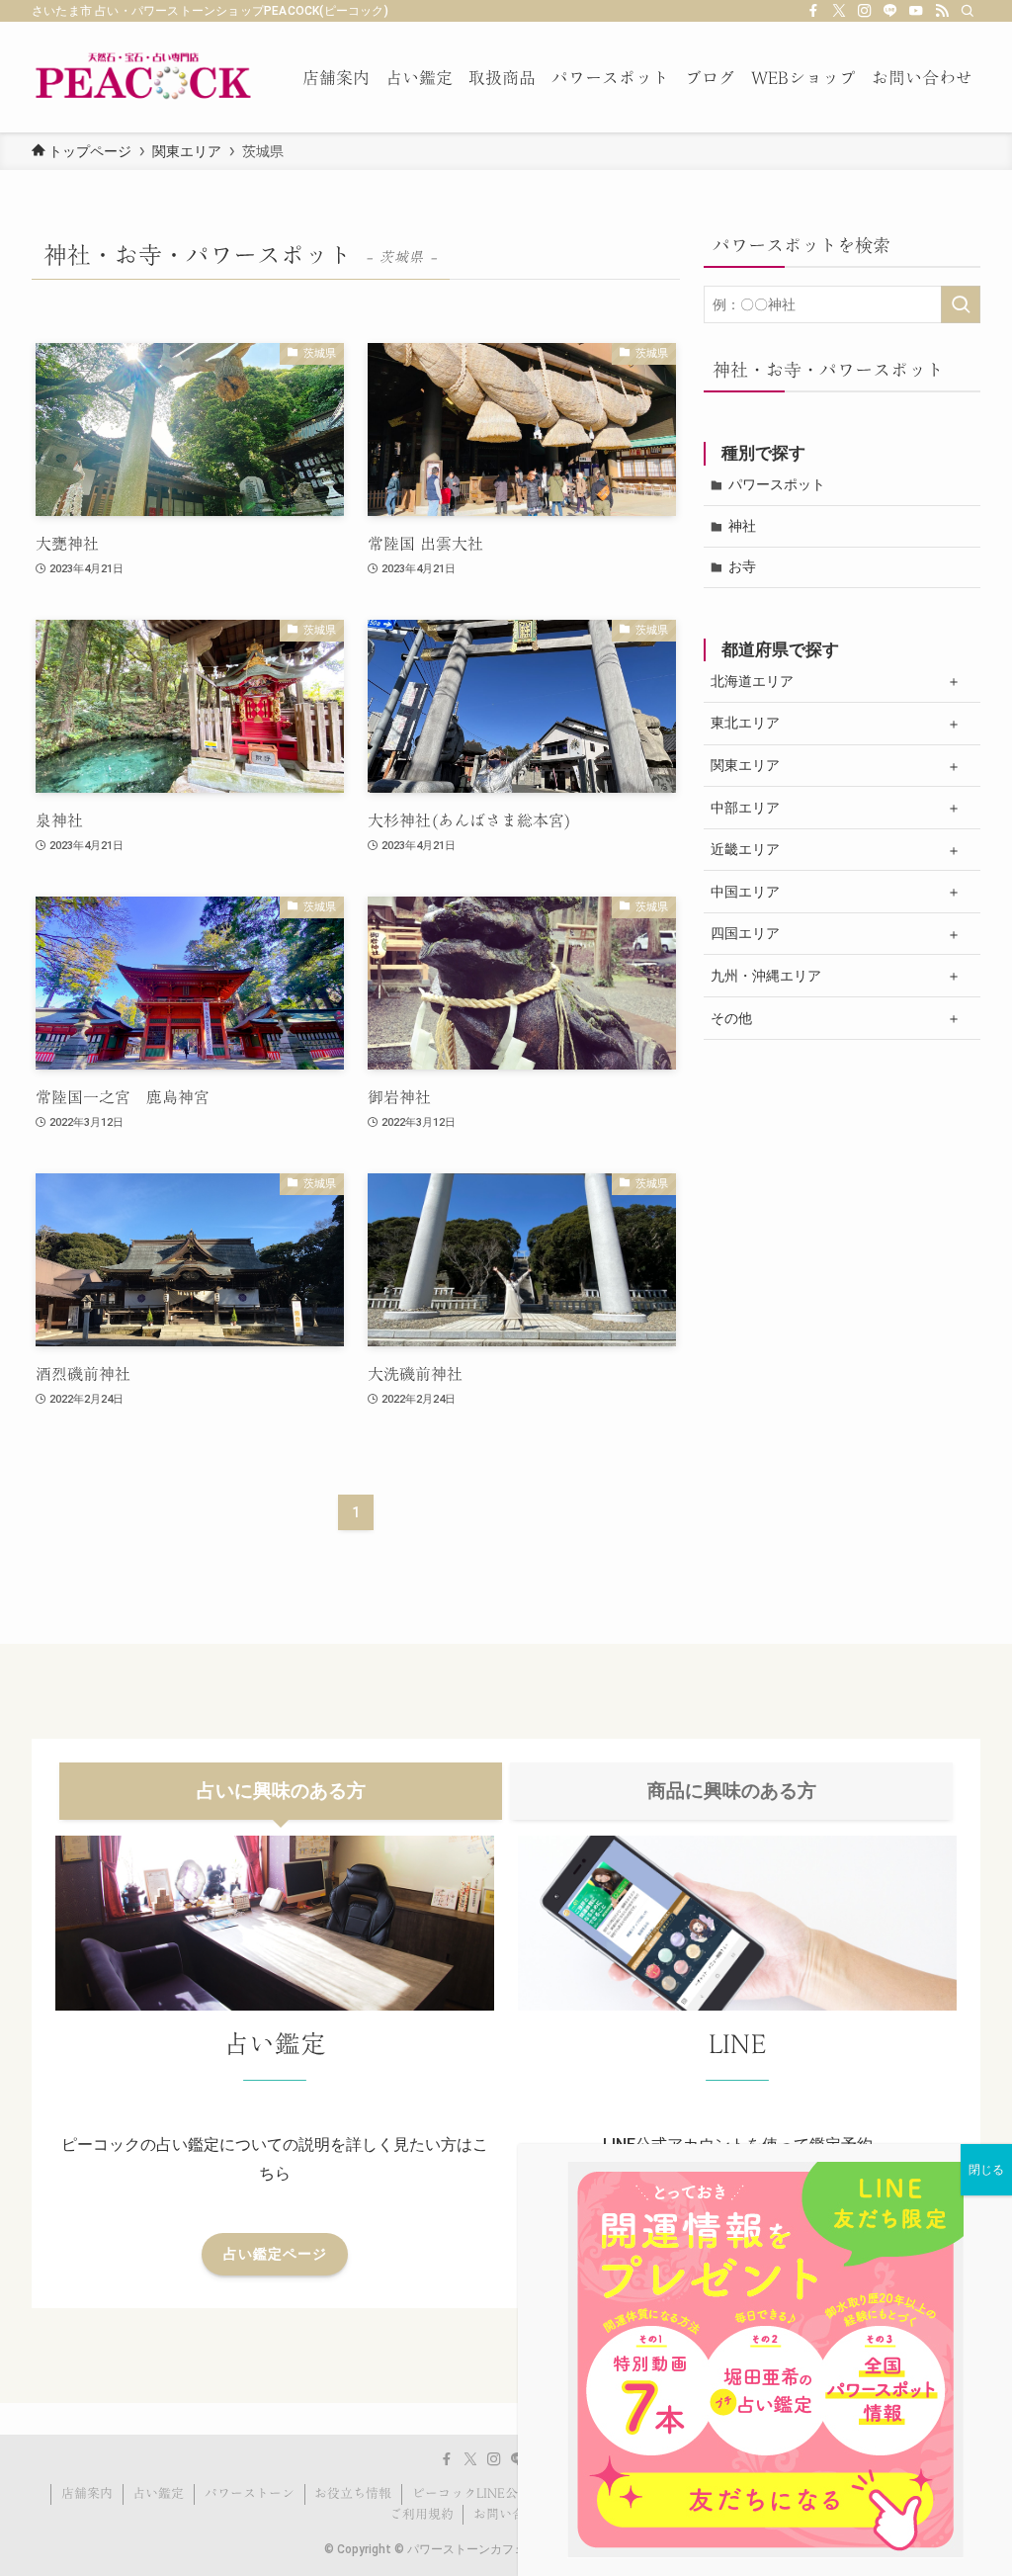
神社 (742, 526)
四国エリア (745, 933)
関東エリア (745, 765)
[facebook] (813, 11)
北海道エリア (752, 681)
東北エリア (745, 723)
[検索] (968, 11)
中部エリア (745, 808)
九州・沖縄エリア (766, 976)
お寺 (742, 566)
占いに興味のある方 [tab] (281, 1791)
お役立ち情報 (353, 2493)
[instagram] (865, 11)
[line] (890, 11)
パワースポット (777, 484)
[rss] (942, 11)
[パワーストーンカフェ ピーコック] (143, 77)
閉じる (986, 2170)
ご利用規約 (422, 2514)
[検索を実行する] (961, 304)
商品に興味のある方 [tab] (732, 1791)
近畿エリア (745, 849)
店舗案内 (87, 2493)
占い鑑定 (158, 2493)
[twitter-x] (839, 11)
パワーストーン (250, 2493)
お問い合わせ (512, 2514)
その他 (731, 1018)
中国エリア (745, 892)
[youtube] (916, 11)
